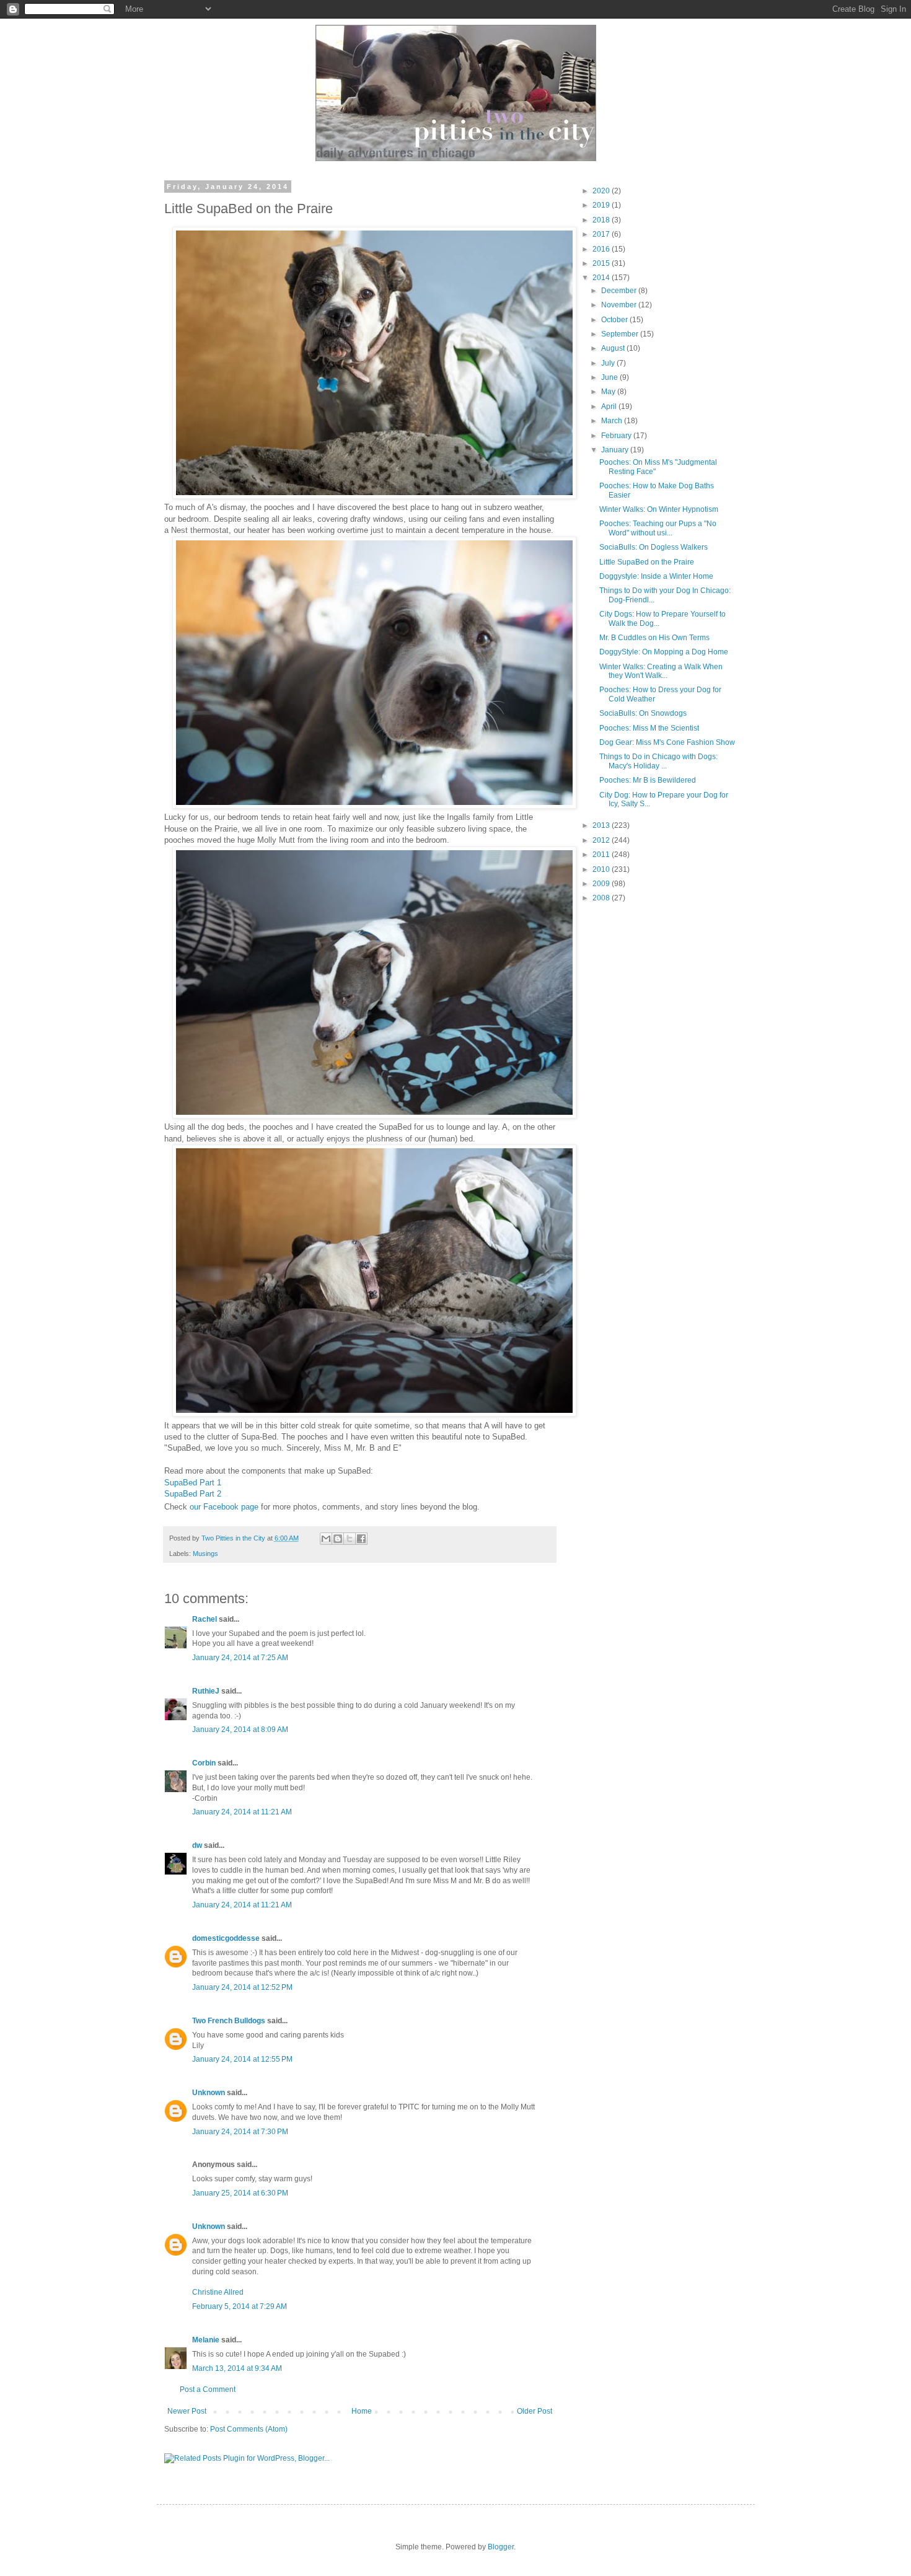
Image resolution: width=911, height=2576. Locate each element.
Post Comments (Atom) (249, 2429)
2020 (602, 191)
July (609, 363)
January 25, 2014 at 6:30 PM (240, 2193)
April (610, 407)
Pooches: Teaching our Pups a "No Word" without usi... (658, 528)
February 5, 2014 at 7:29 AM (240, 2306)
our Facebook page (224, 1507)
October (615, 320)
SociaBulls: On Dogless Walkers (654, 547)
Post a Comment (208, 2389)
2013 (602, 825)
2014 (602, 278)
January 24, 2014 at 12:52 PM (242, 1987)
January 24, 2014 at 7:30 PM (240, 2132)
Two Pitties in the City (234, 1538)
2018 (602, 220)
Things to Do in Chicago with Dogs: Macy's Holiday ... (658, 761)
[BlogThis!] (338, 1539)
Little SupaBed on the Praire (647, 562)
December (620, 291)
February (617, 436)
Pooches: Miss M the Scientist (649, 728)
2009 (602, 884)
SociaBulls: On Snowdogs (643, 713)
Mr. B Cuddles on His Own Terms (654, 638)
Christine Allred (218, 2292)
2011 (602, 855)
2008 (602, 898)
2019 (602, 205)
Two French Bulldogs (229, 2021)
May (609, 392)
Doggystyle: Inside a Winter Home (656, 576)
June (610, 377)
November (620, 305)
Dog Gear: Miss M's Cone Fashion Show (667, 742)
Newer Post (187, 2411)
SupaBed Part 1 (193, 1483)
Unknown (209, 2093)
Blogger (501, 2547)
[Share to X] (350, 1539)
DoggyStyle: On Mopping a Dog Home (664, 652)
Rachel (205, 1619)
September (621, 334)
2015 (602, 263)
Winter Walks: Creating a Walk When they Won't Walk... (661, 671)
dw (197, 1845)
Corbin (204, 1763)
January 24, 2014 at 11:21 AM (242, 1812)
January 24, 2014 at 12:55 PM (242, 2059)
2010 (602, 869)
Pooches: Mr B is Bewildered (648, 780)
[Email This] (326, 1539)
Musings (205, 1554)
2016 (602, 249)
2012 (602, 840)
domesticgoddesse (226, 1938)
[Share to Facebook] (361, 1539)
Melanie (206, 2340)
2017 (602, 234)
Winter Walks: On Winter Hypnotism (659, 509)
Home (362, 2411)
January (616, 450)
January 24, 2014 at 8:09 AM (240, 1730)
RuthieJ (206, 1691)
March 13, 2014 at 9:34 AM (237, 2368)
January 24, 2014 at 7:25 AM (240, 1658)
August (614, 348)
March (613, 421)
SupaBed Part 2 (193, 1494)
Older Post (535, 2411)
